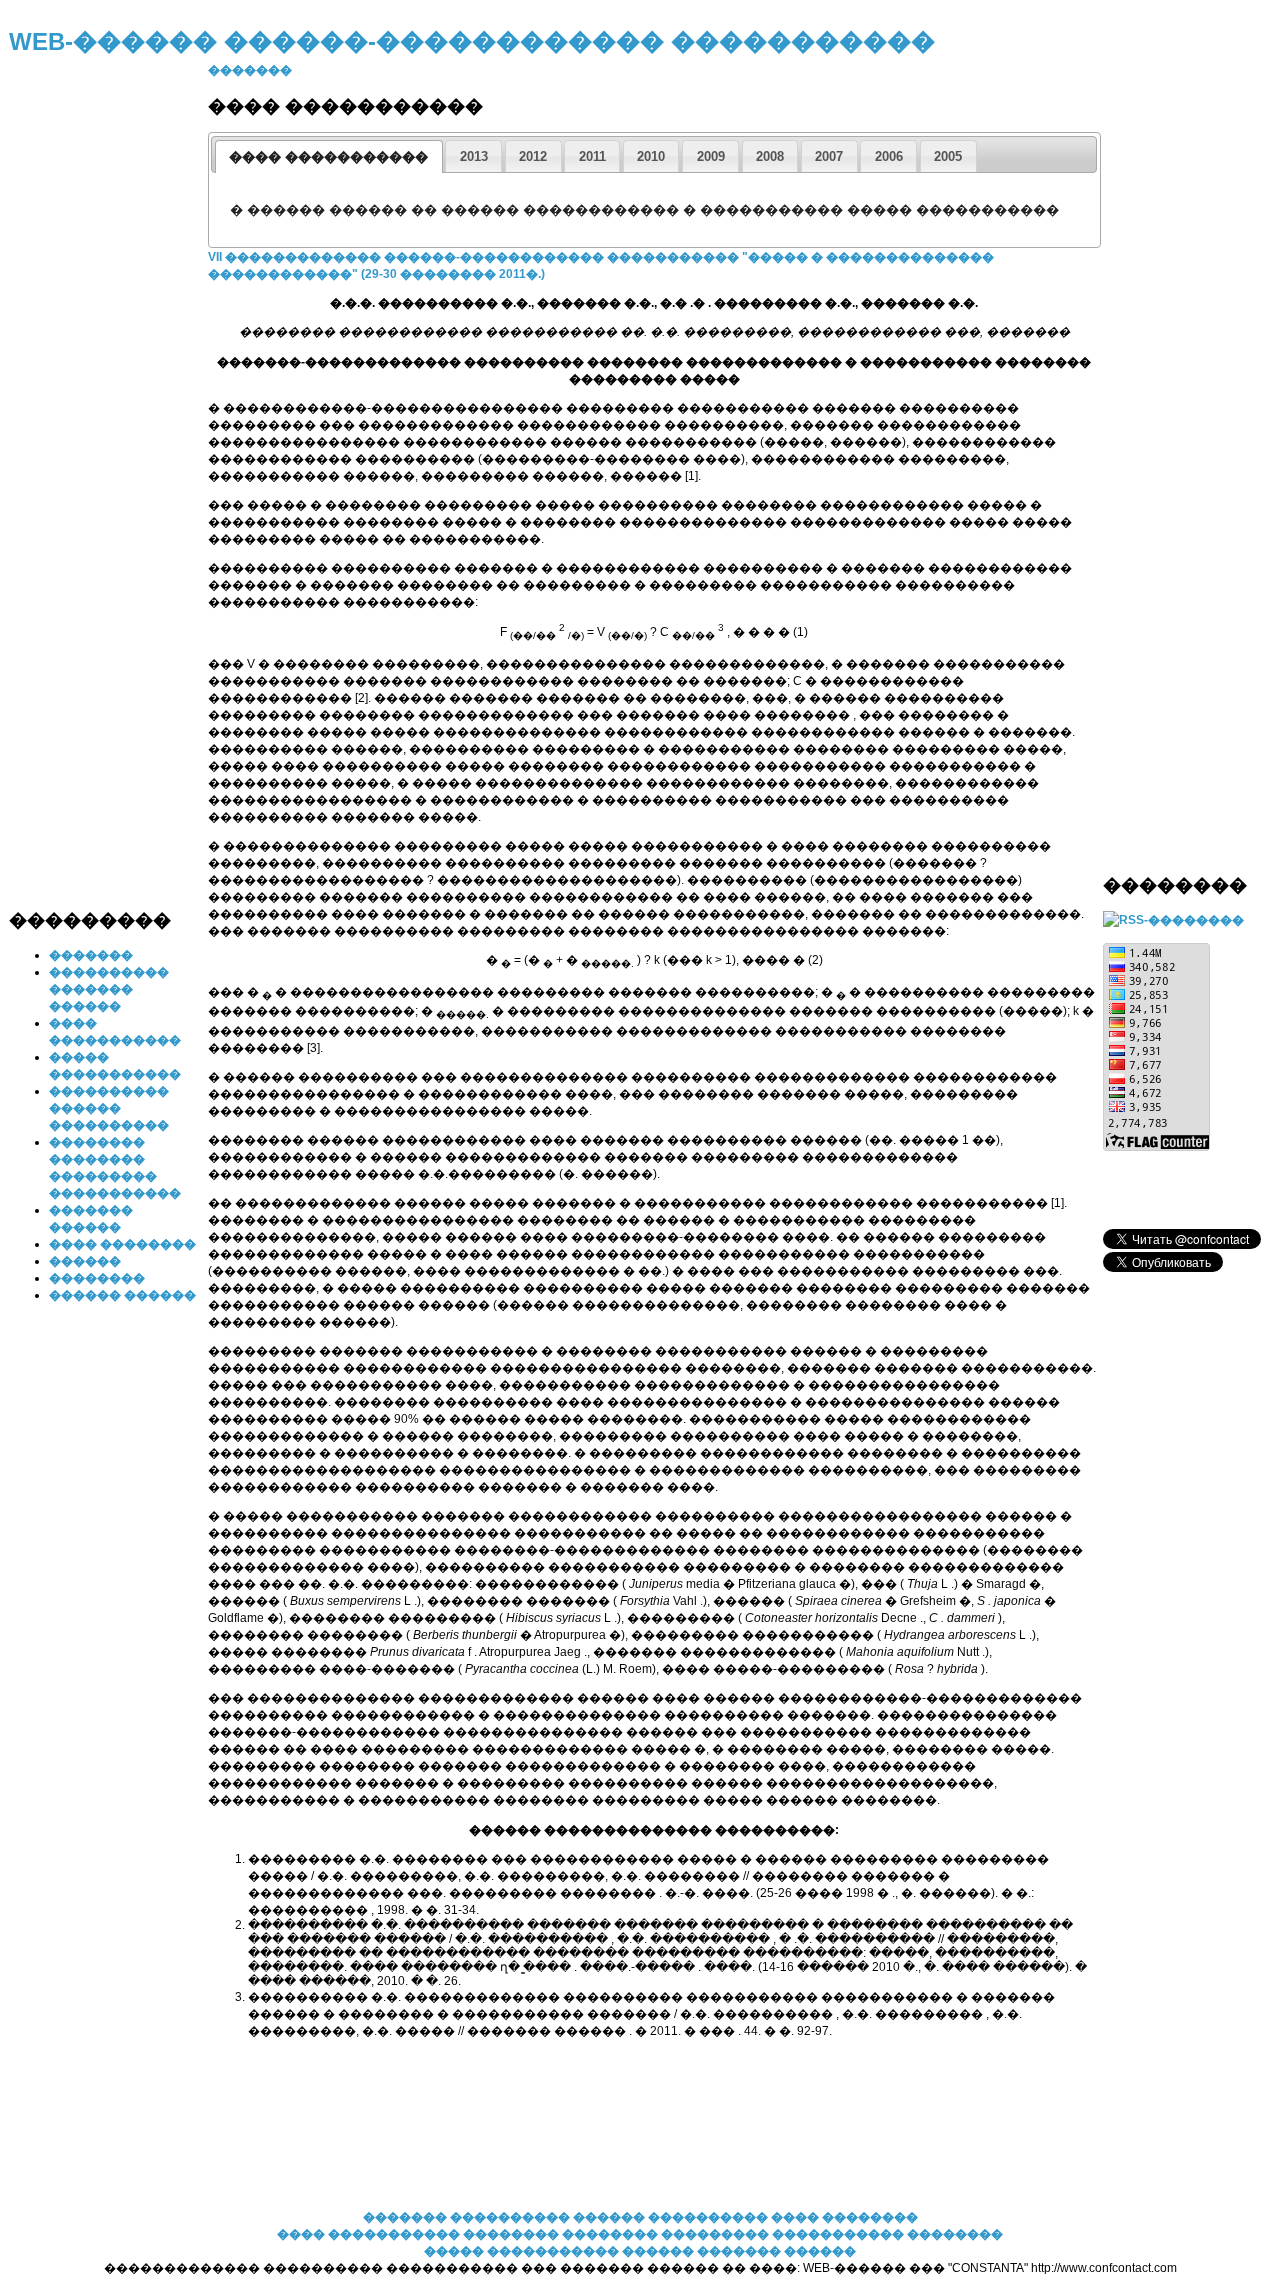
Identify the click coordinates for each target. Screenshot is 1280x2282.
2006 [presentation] (889, 156)
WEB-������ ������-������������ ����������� (472, 41)
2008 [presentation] (770, 156)
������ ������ (122, 1295)
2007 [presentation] (829, 156)
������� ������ (776, 2251)
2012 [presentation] (533, 156)
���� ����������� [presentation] (328, 156)
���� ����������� (368, 2234)
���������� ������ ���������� (109, 1108)
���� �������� (122, 1244)
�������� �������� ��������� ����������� (685, 2234)
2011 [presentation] (592, 156)
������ (85, 1261)
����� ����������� (521, 2251)
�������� (97, 1278)
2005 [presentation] (948, 156)
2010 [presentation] (651, 156)
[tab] (329, 156)
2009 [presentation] (711, 156)
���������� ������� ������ (109, 989)
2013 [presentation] (474, 156)
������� (91, 955)
